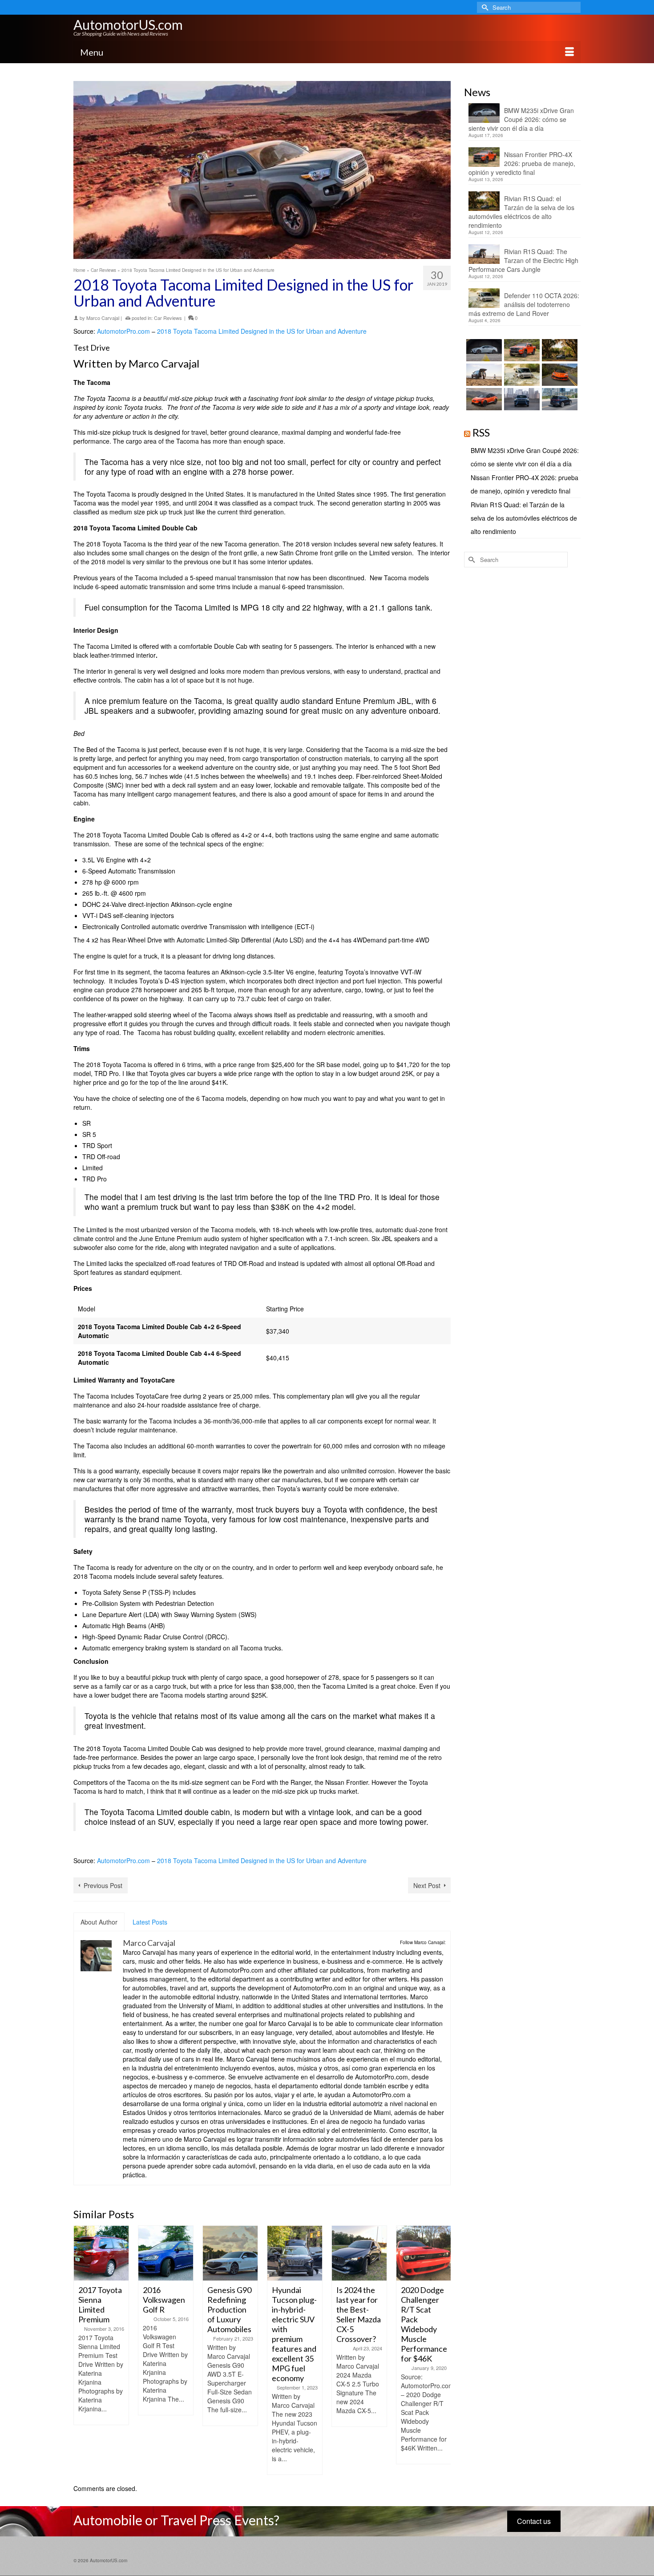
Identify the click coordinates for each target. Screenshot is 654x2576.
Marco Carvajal (103, 318)
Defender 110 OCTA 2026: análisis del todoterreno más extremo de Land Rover (524, 304)
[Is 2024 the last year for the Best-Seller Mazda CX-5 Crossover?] (295, 2253)
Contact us (534, 2521)
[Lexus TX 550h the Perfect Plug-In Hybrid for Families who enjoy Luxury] (559, 399)
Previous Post (103, 1885)
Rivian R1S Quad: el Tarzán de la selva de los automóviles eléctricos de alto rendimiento (521, 212)
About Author (99, 1922)
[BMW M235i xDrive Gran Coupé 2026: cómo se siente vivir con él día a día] (483, 350)
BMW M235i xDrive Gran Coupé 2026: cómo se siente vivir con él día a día (521, 119)
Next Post (427, 1885)
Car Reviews (168, 318)
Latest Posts (150, 1922)
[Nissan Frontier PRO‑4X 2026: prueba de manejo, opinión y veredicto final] (521, 350)
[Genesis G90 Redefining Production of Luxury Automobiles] (166, 2253)
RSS (481, 432)
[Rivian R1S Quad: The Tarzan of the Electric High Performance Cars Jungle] (483, 375)
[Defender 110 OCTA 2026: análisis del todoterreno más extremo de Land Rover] (521, 375)
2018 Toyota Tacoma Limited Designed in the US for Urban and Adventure (262, 331)
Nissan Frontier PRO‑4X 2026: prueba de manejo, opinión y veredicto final (522, 163)
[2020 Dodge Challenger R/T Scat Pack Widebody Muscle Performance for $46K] (359, 2253)
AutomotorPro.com (123, 331)
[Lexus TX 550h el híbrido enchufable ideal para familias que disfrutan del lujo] (521, 399)
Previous (81, 2350)
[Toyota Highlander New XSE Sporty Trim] (424, 2253)
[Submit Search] (484, 7)
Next (443, 2350)
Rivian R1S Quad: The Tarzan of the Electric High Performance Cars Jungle (523, 260)
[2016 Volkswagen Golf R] (101, 2253)
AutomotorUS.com (128, 24)
